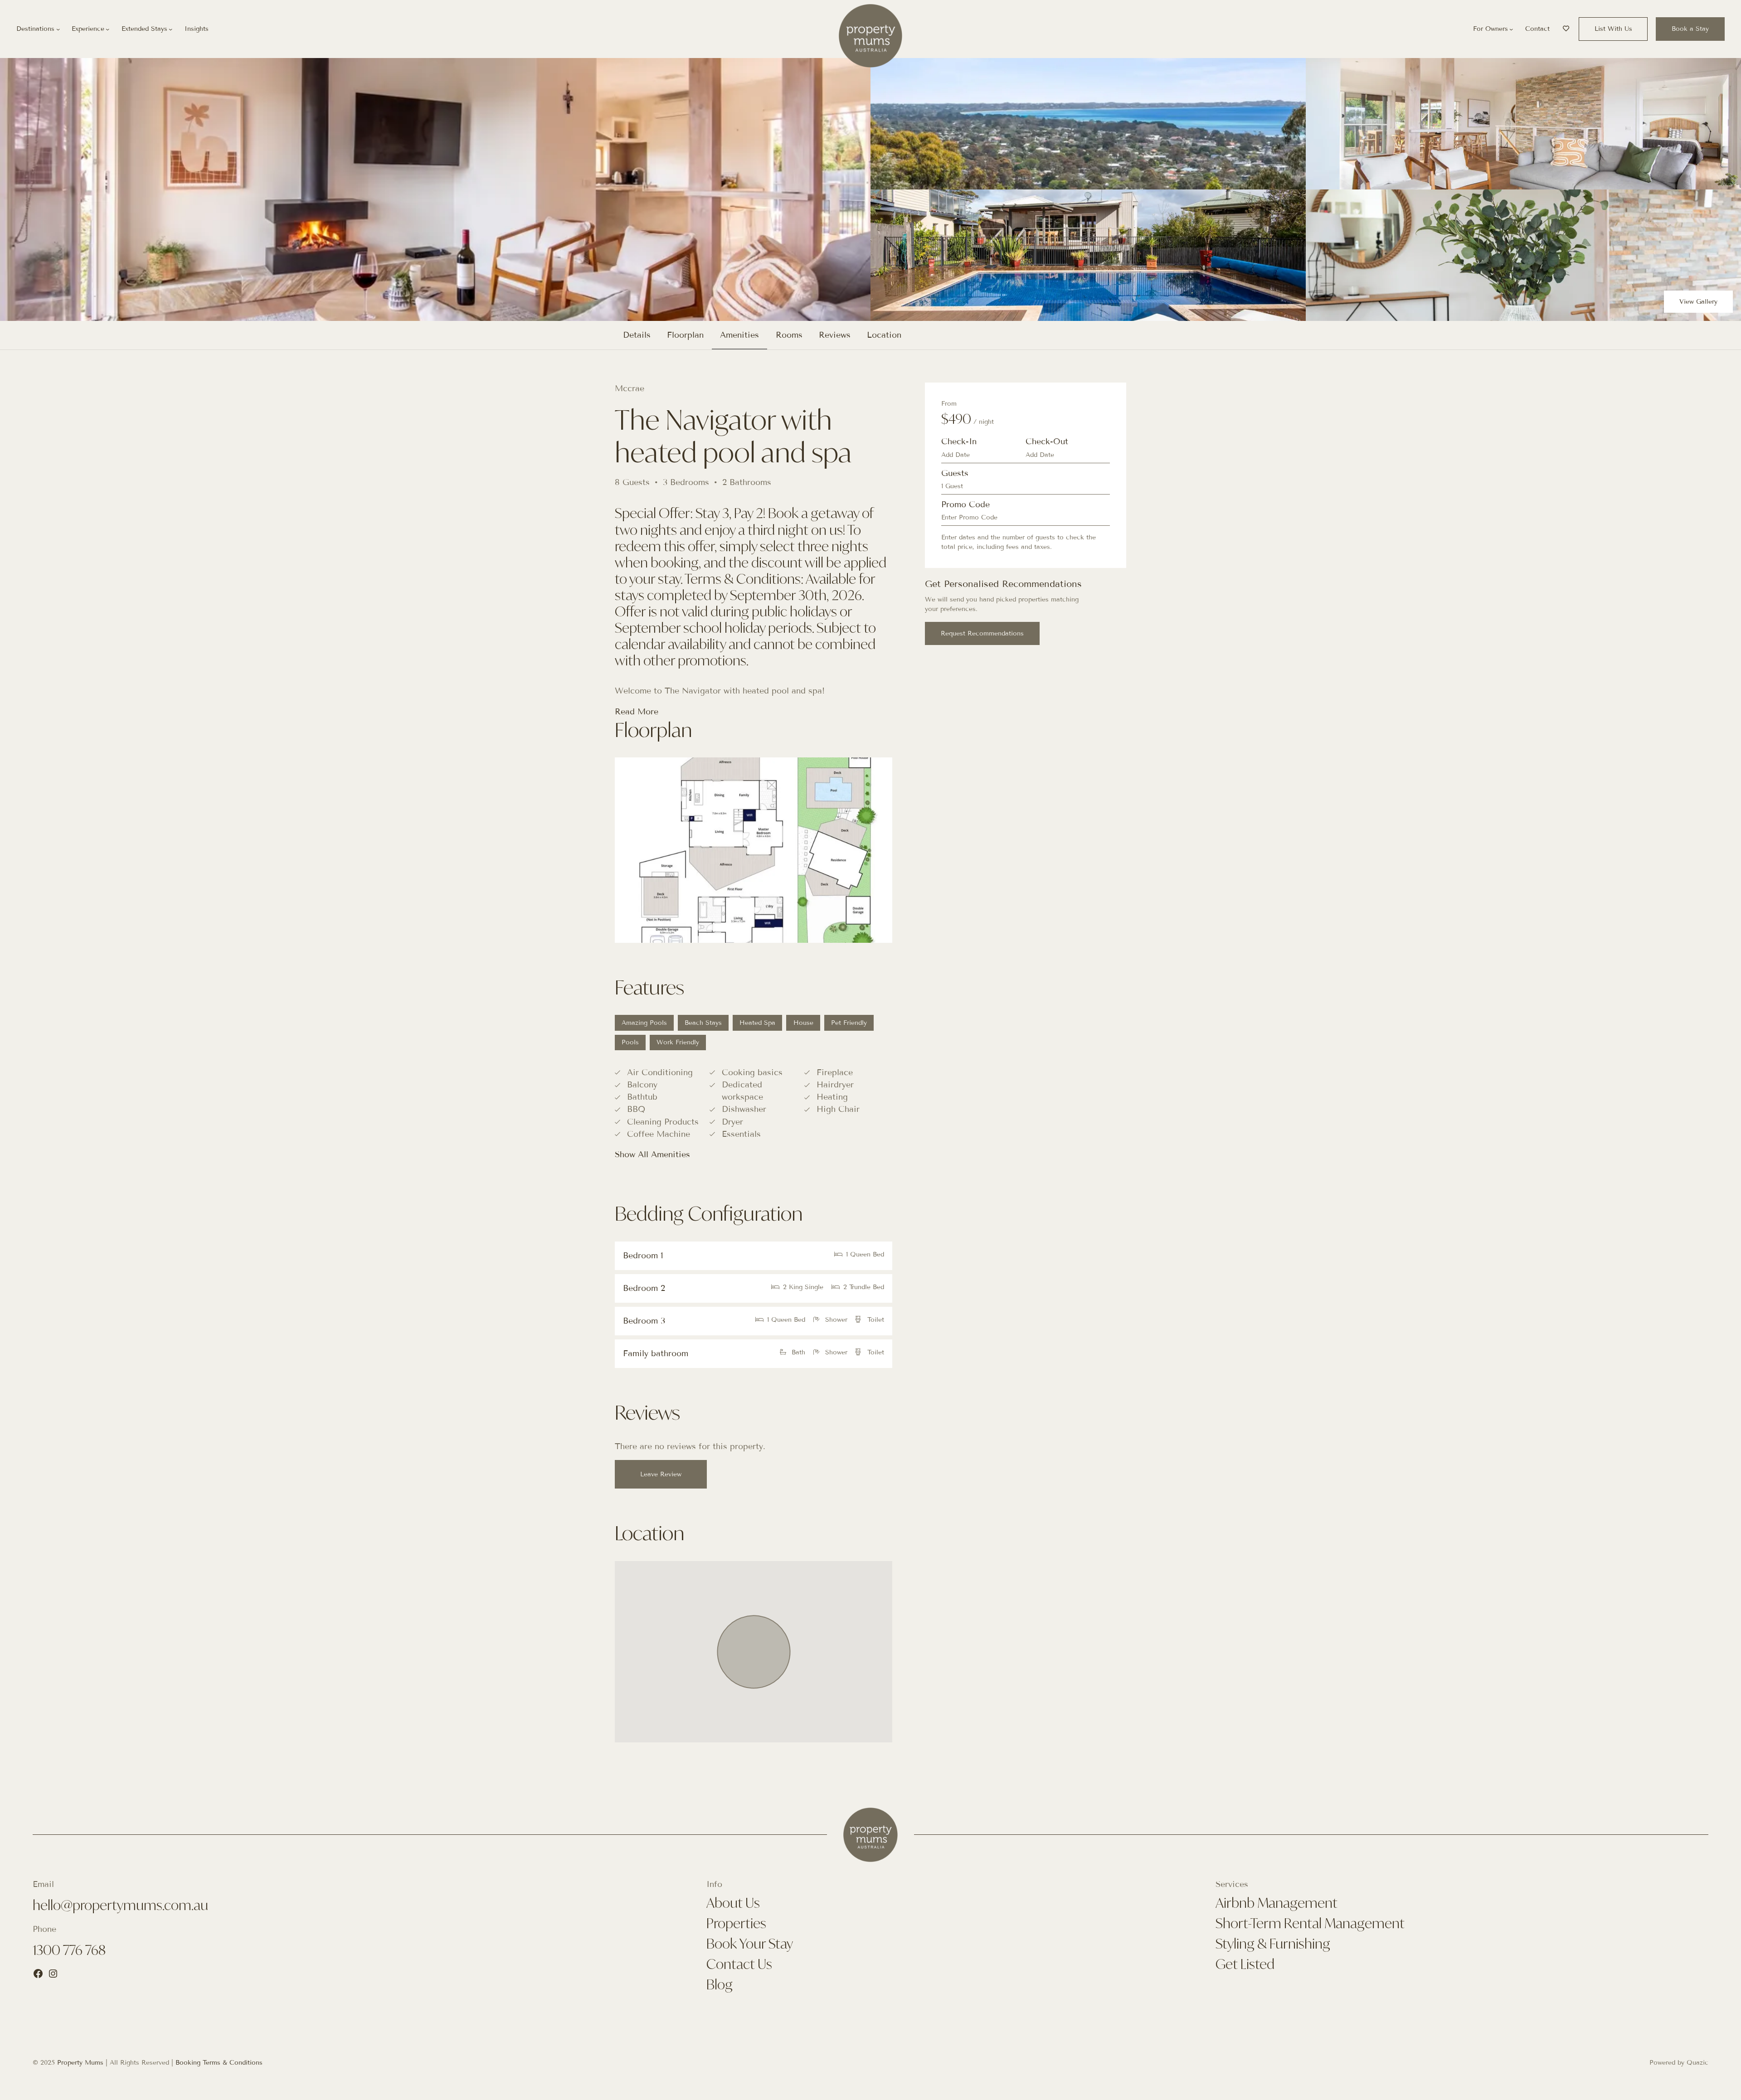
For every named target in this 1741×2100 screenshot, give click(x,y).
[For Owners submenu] (1511, 29)
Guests (955, 473)
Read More (637, 712)
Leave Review (661, 1474)
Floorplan (685, 335)
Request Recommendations (982, 633)
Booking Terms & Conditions (219, 2063)
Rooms (789, 335)
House (803, 1023)
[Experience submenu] (107, 29)
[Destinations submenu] (58, 29)
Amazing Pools (644, 1023)
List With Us (1613, 29)
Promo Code (965, 504)
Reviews (835, 335)
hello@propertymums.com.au (120, 1905)
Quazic (1697, 2063)
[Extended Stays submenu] (170, 29)
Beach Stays (703, 1023)
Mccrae (630, 388)
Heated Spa (757, 1023)
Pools (630, 1042)
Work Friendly (678, 1042)
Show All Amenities (652, 1154)
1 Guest (952, 486)
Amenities (739, 335)
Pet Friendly (849, 1023)
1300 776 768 (69, 1950)
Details (637, 335)
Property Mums (80, 2063)
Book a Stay (1690, 29)
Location (884, 335)
